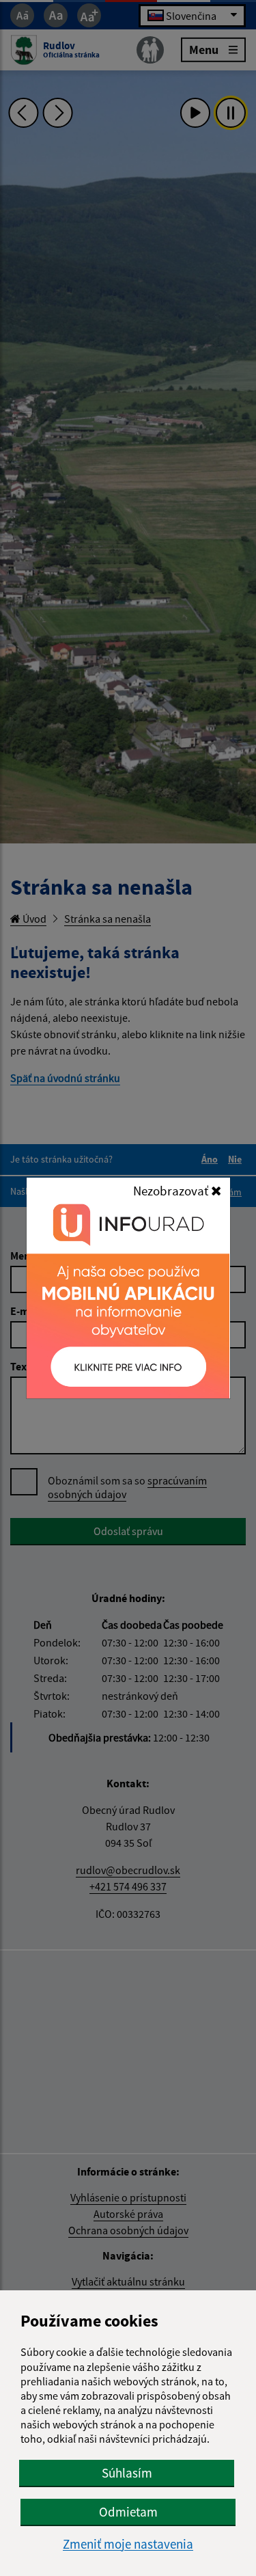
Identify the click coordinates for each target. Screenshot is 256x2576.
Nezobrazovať (172, 1191)
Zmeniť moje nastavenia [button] (128, 2544)
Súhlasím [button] (127, 2473)
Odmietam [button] (128, 2512)
